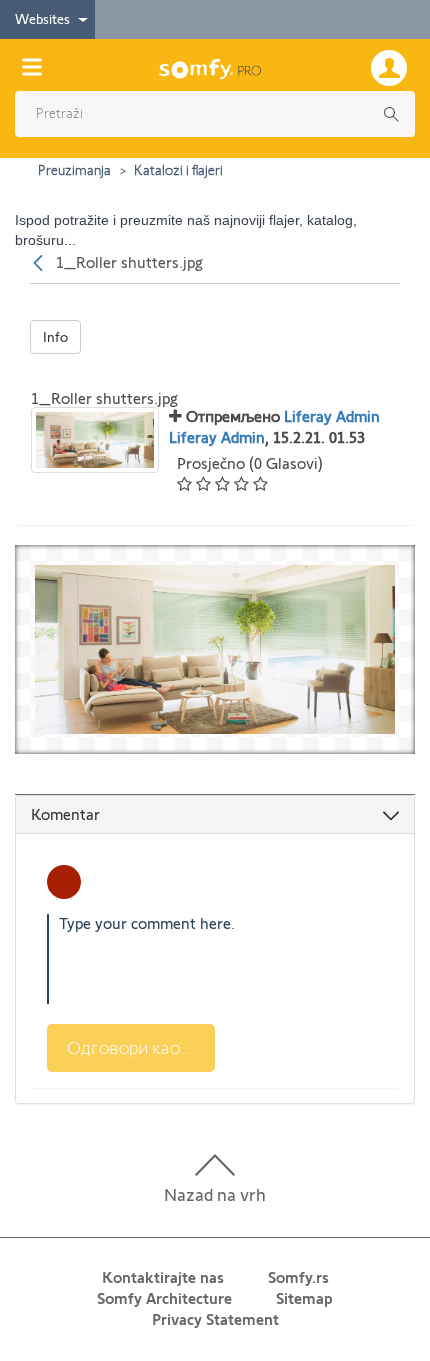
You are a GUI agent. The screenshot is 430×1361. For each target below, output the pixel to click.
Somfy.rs (298, 1277)
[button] (208, 114)
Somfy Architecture (164, 1298)
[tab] (215, 815)
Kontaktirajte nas (163, 1277)
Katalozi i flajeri (178, 170)
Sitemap (304, 1298)
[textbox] (215, 959)
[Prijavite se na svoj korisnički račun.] (393, 66)
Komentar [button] (65, 814)
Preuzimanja (74, 170)
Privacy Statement (215, 1319)
